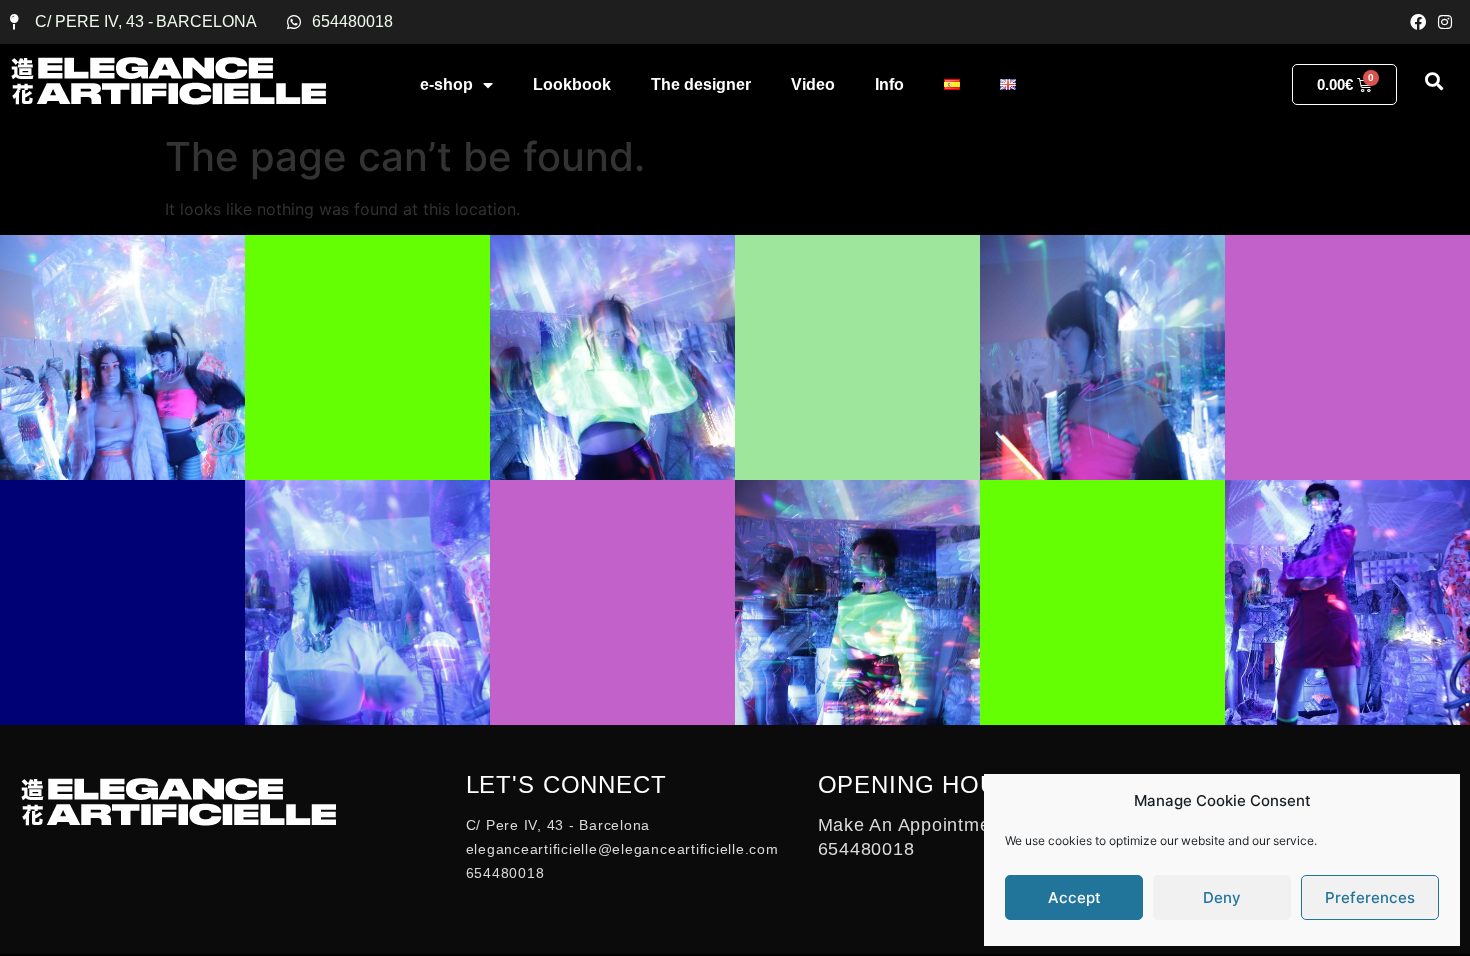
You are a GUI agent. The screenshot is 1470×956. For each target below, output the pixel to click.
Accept (1074, 897)
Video (813, 84)
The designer (701, 84)
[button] (1433, 80)
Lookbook (572, 84)
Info (889, 84)
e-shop (446, 84)
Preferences (1370, 897)
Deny (1222, 897)
